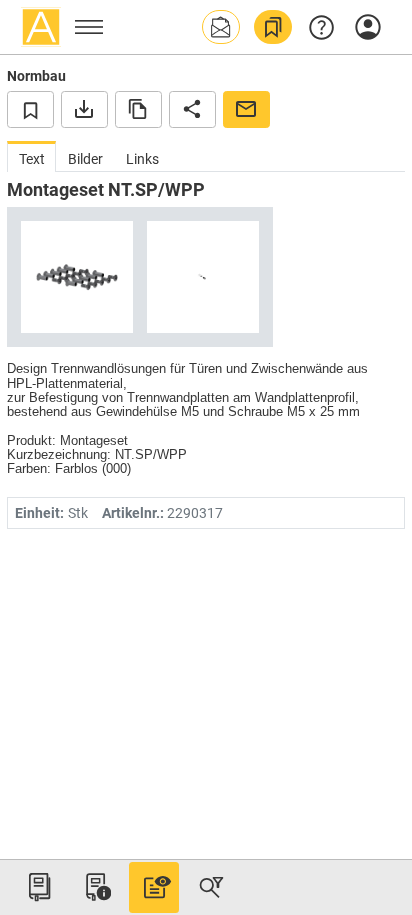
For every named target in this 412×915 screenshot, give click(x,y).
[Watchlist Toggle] (30, 109)
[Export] (84, 109)
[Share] (192, 109)
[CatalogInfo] (96, 887)
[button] (221, 27)
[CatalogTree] (39, 887)
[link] (273, 27)
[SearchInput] (211, 887)
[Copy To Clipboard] (138, 109)
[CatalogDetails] (154, 887)
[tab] (31, 156)
